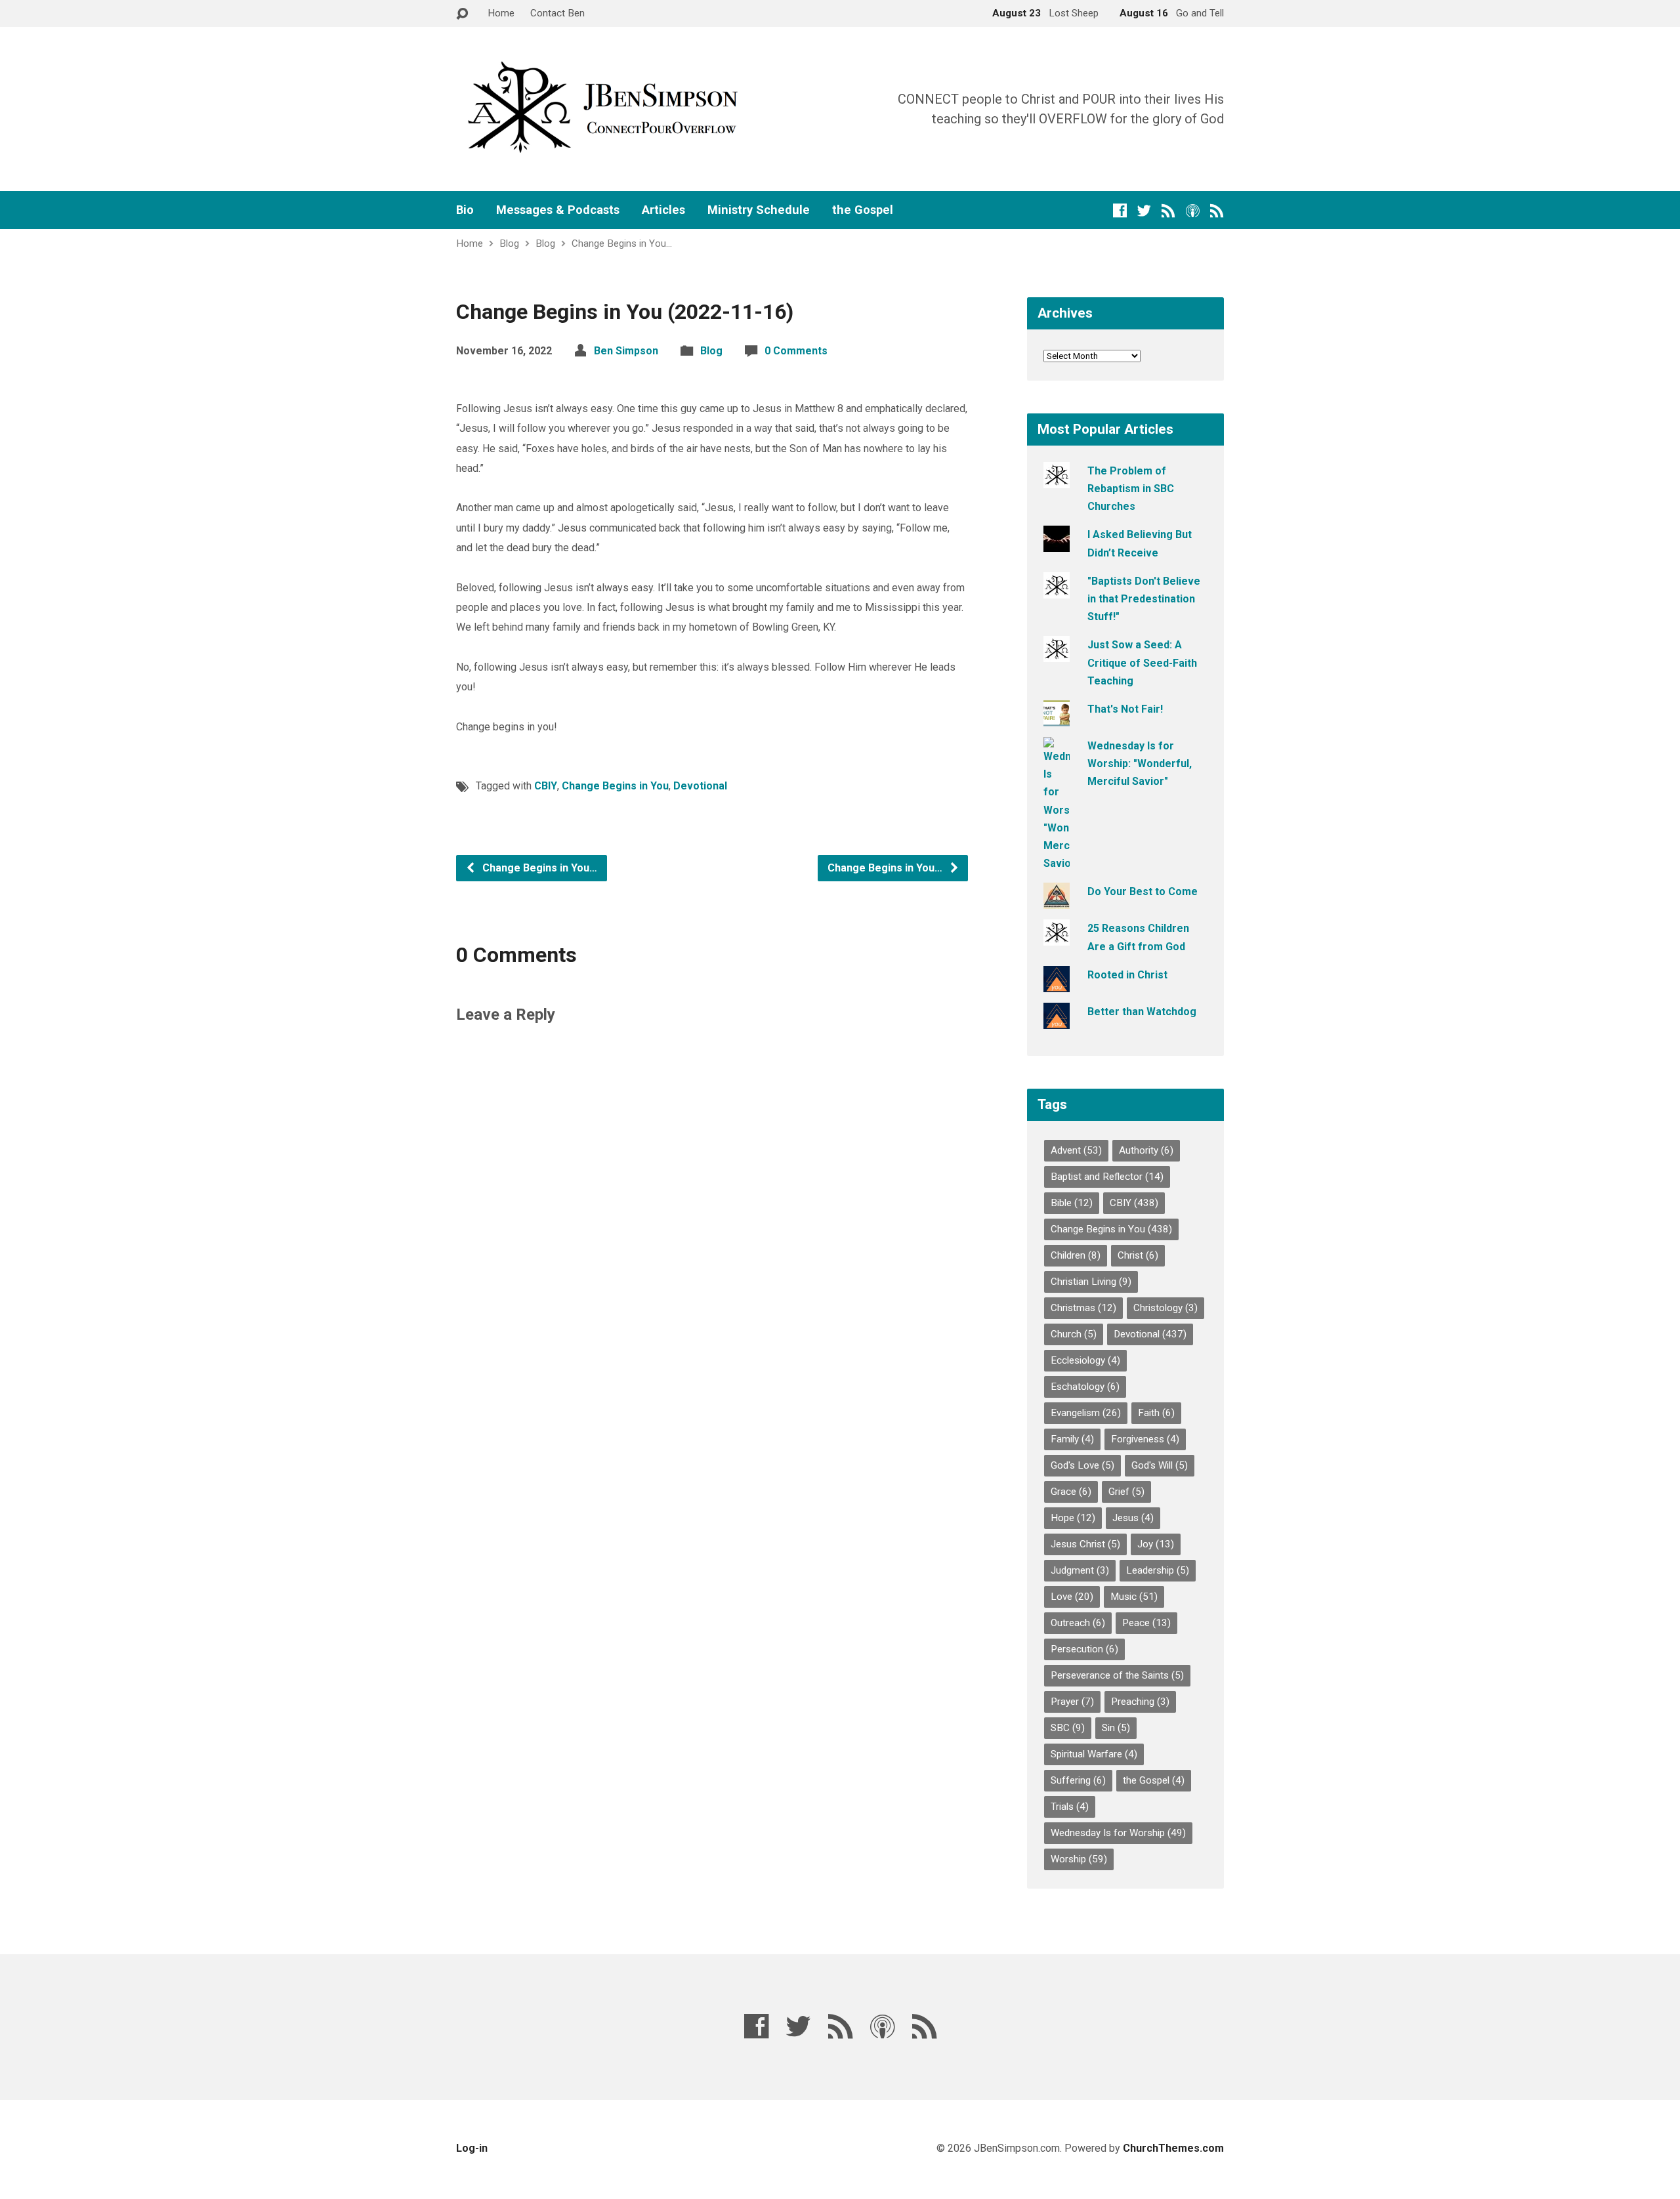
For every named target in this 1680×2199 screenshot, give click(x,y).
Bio (465, 210)
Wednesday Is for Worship (1118, 1833)
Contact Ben (557, 13)
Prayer (1072, 1702)
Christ (1138, 1255)
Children (1076, 1255)
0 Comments (796, 351)
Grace (1071, 1492)
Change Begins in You (615, 786)
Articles (663, 210)
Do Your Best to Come (1143, 891)
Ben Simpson (626, 351)
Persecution (1084, 1649)
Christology (1165, 1308)
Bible (1072, 1203)
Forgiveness (1145, 1439)
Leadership (1158, 1570)
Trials (1070, 1807)
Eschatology (1085, 1387)
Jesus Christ (1085, 1544)
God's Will (1160, 1465)
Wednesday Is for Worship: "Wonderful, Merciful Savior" (1140, 764)
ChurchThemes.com (1173, 2148)
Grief (1126, 1492)
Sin (1116, 1728)
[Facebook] (1120, 210)
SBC (1068, 1728)
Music (1134, 1597)
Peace (1146, 1623)
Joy (1156, 1544)
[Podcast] (1193, 210)
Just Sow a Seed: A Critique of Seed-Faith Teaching (1142, 662)
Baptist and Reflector (1107, 1177)
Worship (1079, 1859)
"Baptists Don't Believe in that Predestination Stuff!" (1144, 599)
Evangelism (1086, 1413)
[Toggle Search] (462, 14)
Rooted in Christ (1127, 975)
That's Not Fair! (1125, 709)
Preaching (1140, 1702)
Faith (1156, 1413)
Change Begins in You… (622, 243)
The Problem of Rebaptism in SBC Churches (1131, 489)
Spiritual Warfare (1094, 1754)
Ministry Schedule (759, 210)
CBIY (546, 786)
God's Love (1082, 1465)
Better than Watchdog (1142, 1012)
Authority (1146, 1150)
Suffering (1078, 1780)
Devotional (700, 786)
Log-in (472, 2148)
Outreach (1078, 1623)
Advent (1076, 1150)
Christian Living (1091, 1282)
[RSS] (1168, 210)
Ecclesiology (1085, 1360)
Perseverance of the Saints (1117, 1675)
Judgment (1080, 1570)
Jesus (1133, 1518)
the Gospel (863, 210)
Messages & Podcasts (558, 210)
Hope (1073, 1518)
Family (1072, 1439)
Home (501, 13)
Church (1074, 1334)
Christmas (1083, 1308)
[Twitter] (1144, 210)
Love (1072, 1597)
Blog (509, 243)
